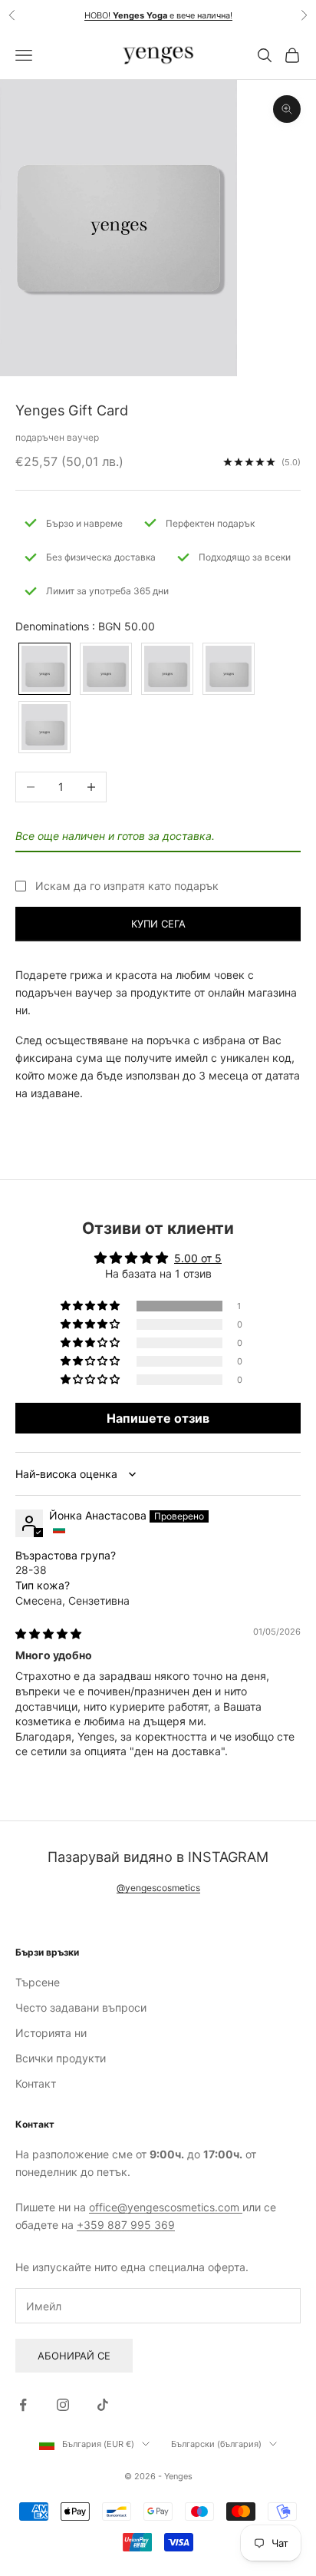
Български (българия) (216, 2444)
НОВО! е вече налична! (158, 15)
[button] (91, 1306)
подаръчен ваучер (57, 437)
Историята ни (51, 2033)
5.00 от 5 (198, 1258)
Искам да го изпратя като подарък (127, 886)
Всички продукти (61, 2058)
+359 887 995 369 (126, 2225)
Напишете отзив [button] (158, 1418)
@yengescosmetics (158, 1888)
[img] (48, 1634)
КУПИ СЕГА (158, 924)
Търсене (38, 1982)
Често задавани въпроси (81, 2007)
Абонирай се (74, 2356)
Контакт (36, 2083)
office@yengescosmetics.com (166, 2207)
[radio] (43, 669)
